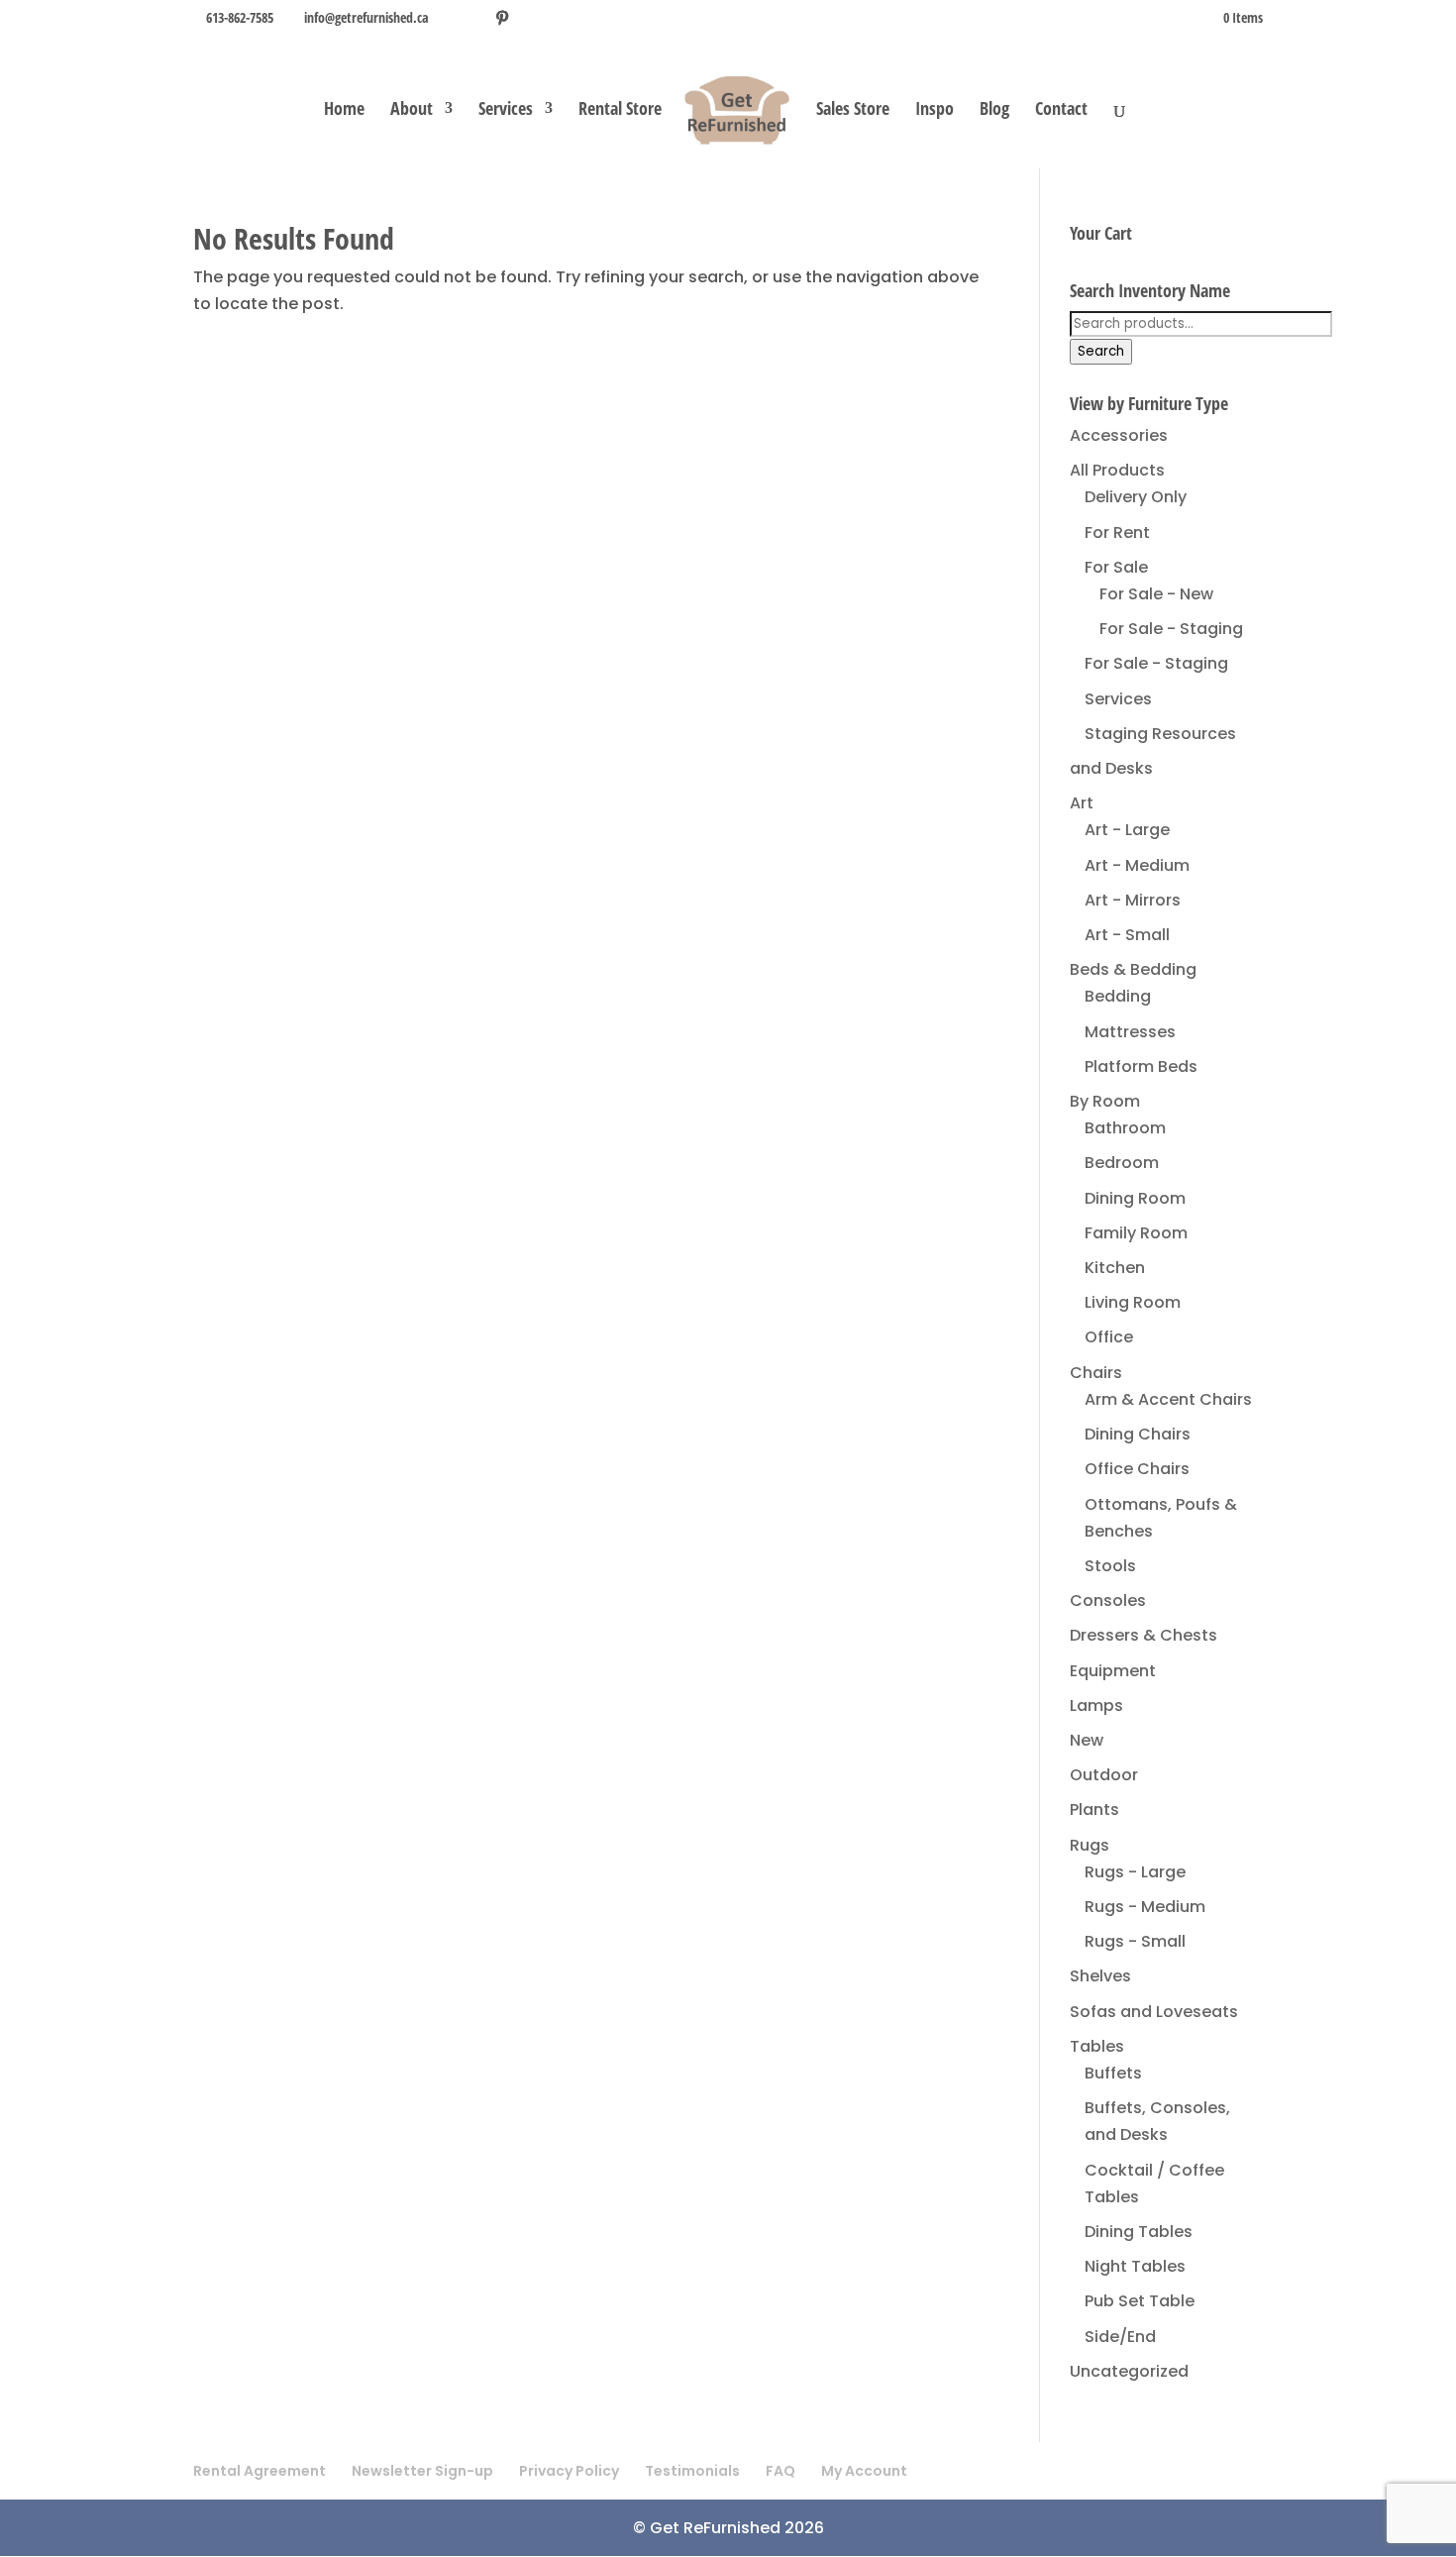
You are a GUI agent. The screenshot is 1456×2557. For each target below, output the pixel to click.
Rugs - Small (1135, 1941)
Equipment (1113, 1671)
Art (1082, 803)
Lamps (1096, 1705)
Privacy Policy (569, 2471)
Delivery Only (1136, 497)
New (1087, 1740)
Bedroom (1122, 1163)
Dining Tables (1139, 2232)
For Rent (1117, 533)
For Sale (1116, 567)
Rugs (1090, 1845)
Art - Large (1127, 830)
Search (1101, 351)
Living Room (1133, 1302)
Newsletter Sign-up (422, 2471)
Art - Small (1127, 935)
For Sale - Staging (1171, 629)
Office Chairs (1137, 1469)
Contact (1061, 110)
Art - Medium (1137, 865)
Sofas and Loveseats (1154, 2012)
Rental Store (620, 110)
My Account (864, 2471)
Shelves (1100, 1976)
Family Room (1136, 1233)
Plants (1094, 1810)
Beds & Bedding (1133, 969)
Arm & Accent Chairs (1168, 1399)
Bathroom (1125, 1128)
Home (344, 110)
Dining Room (1135, 1198)
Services (506, 110)
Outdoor (1104, 1775)
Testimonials (692, 2471)
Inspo (935, 110)
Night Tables (1135, 2266)
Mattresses (1130, 1032)
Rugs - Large (1135, 1872)
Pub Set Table (1140, 2301)
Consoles (1108, 1600)
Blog (994, 110)
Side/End (1120, 2337)
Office (1109, 1337)
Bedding (1118, 996)
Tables (1097, 2046)
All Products (1117, 470)
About (412, 110)
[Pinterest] (502, 18)
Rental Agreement (260, 2471)
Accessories (1119, 435)
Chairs (1096, 1373)
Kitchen (1115, 1268)
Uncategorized (1129, 2371)
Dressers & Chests (1144, 1635)
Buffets (1113, 2073)
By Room (1105, 1101)
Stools (1110, 1566)
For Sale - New (1156, 594)
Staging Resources (1160, 734)
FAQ (780, 2471)
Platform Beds (1141, 1066)
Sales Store (853, 110)
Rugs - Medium (1145, 1907)
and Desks (1111, 768)
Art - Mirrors (1133, 900)
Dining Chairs (1138, 1434)
